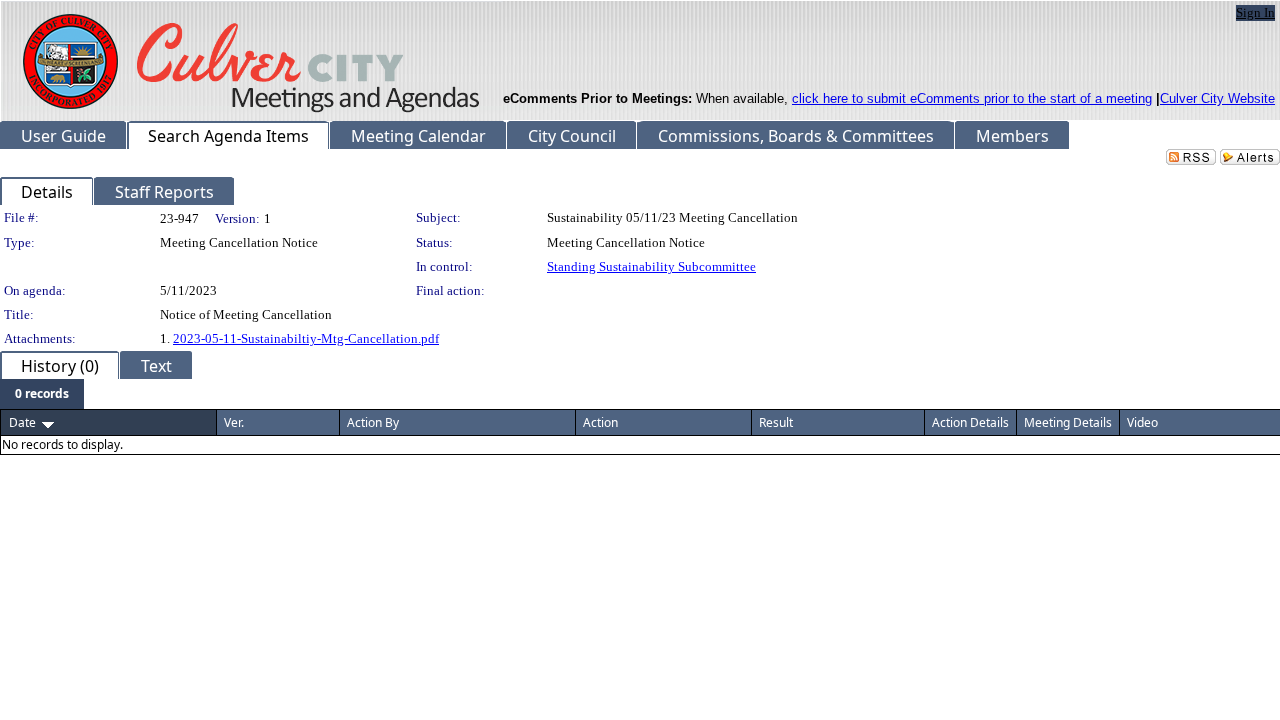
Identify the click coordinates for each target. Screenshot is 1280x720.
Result (776, 422)
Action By (373, 422)
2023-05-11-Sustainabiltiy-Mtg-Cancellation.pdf (306, 338)
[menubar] (42, 394)
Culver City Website (1217, 98)
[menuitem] (42, 394)
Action (600, 422)
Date (22, 422)
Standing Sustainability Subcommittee (651, 266)
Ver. (234, 422)
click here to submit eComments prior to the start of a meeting (972, 98)
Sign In (1255, 12)
